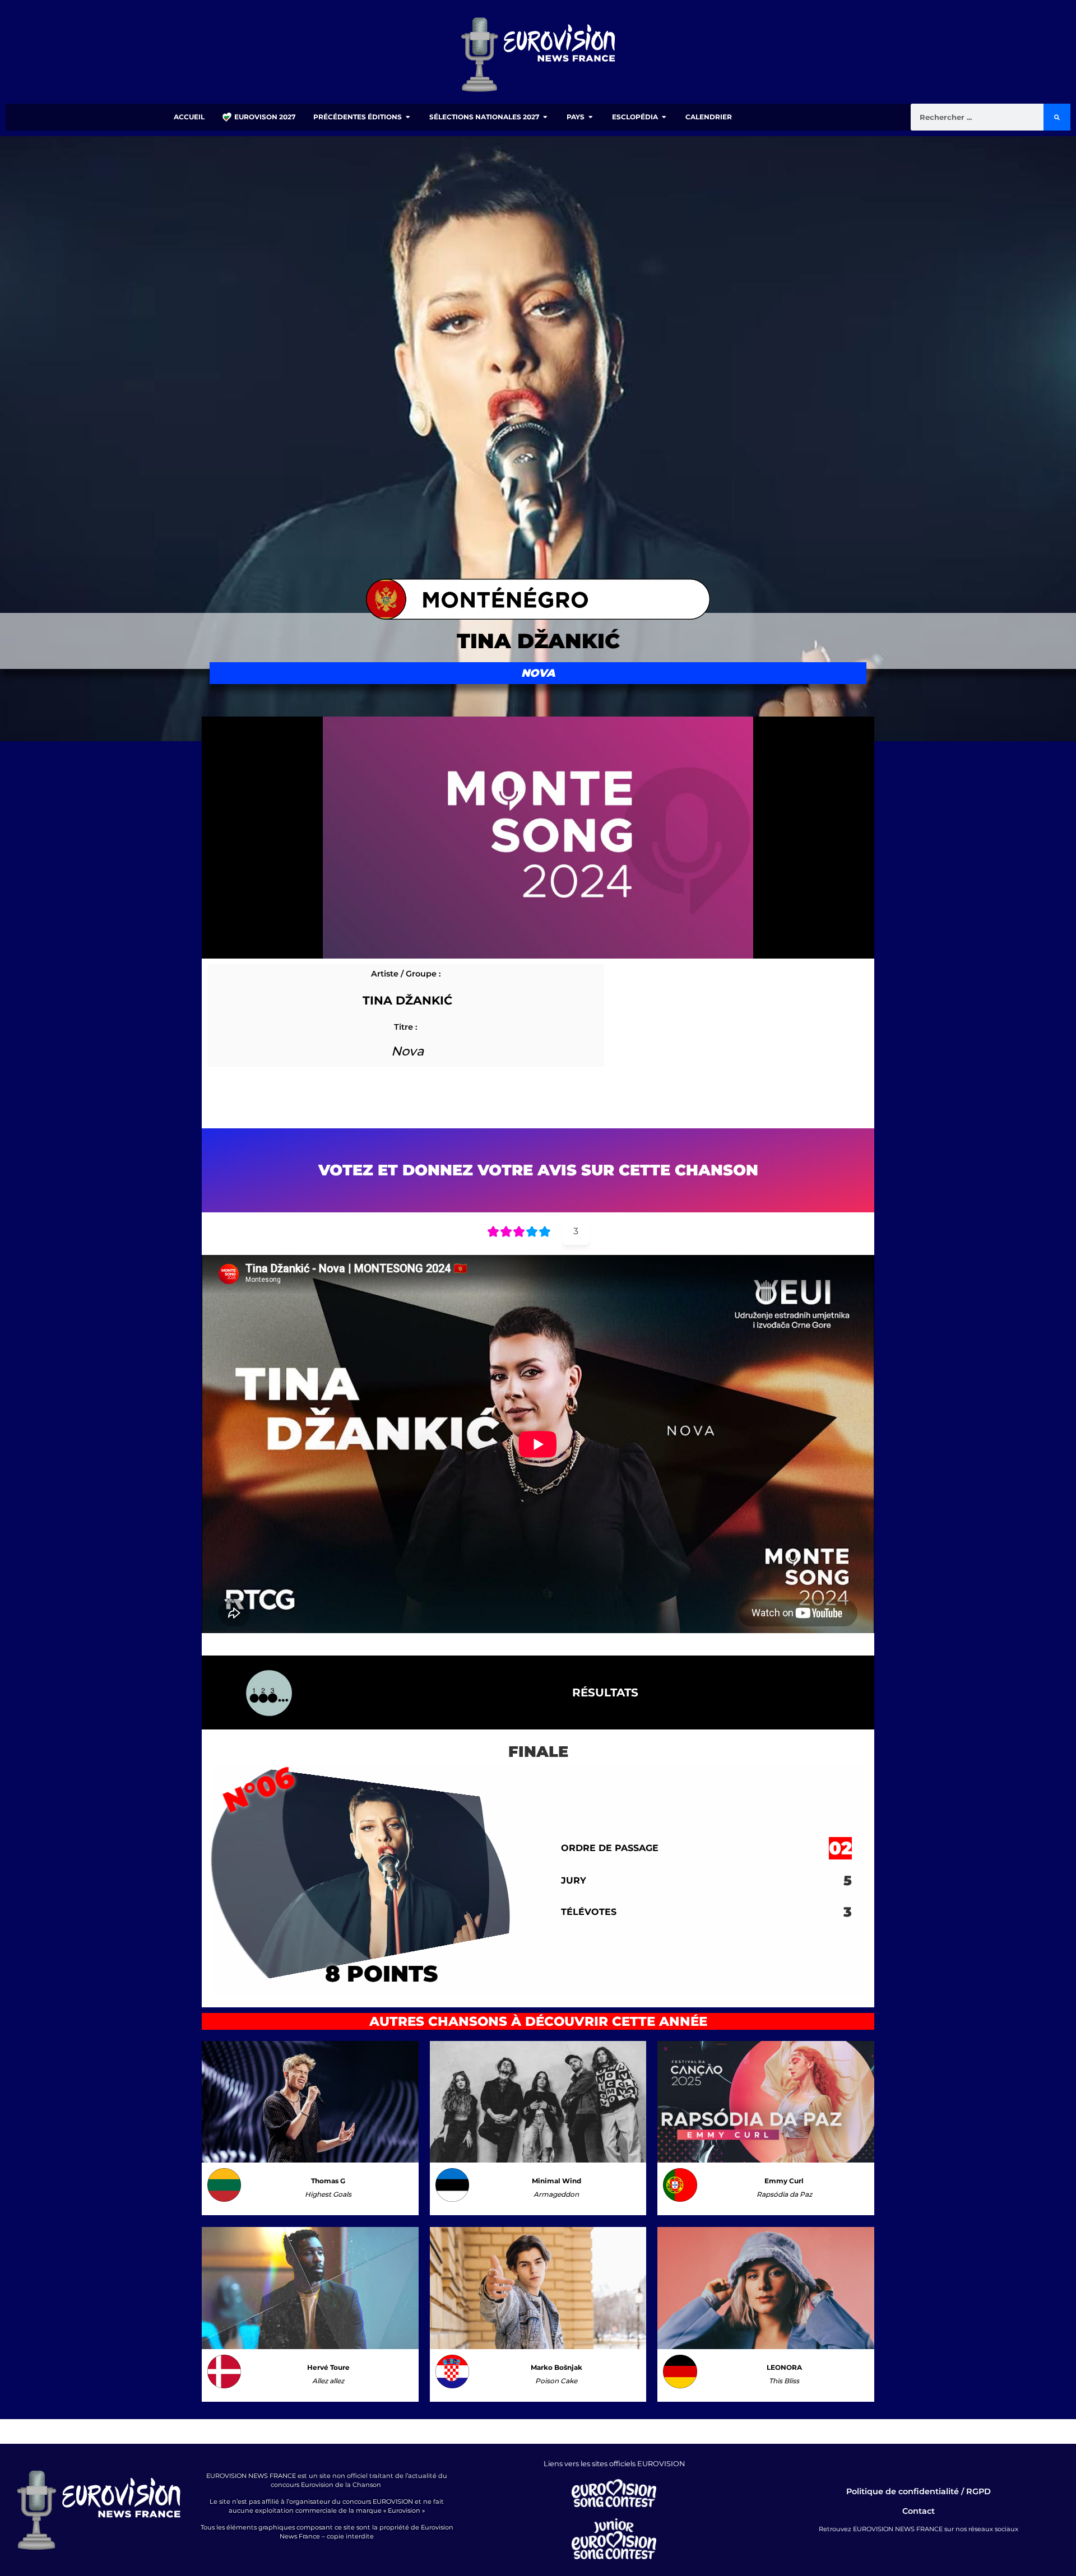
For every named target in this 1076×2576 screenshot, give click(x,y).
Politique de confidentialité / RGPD (919, 2491)
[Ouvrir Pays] (591, 117)
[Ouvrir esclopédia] (664, 117)
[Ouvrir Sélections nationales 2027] (545, 117)
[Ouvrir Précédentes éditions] (408, 117)
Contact (919, 2511)
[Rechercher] (1057, 117)
